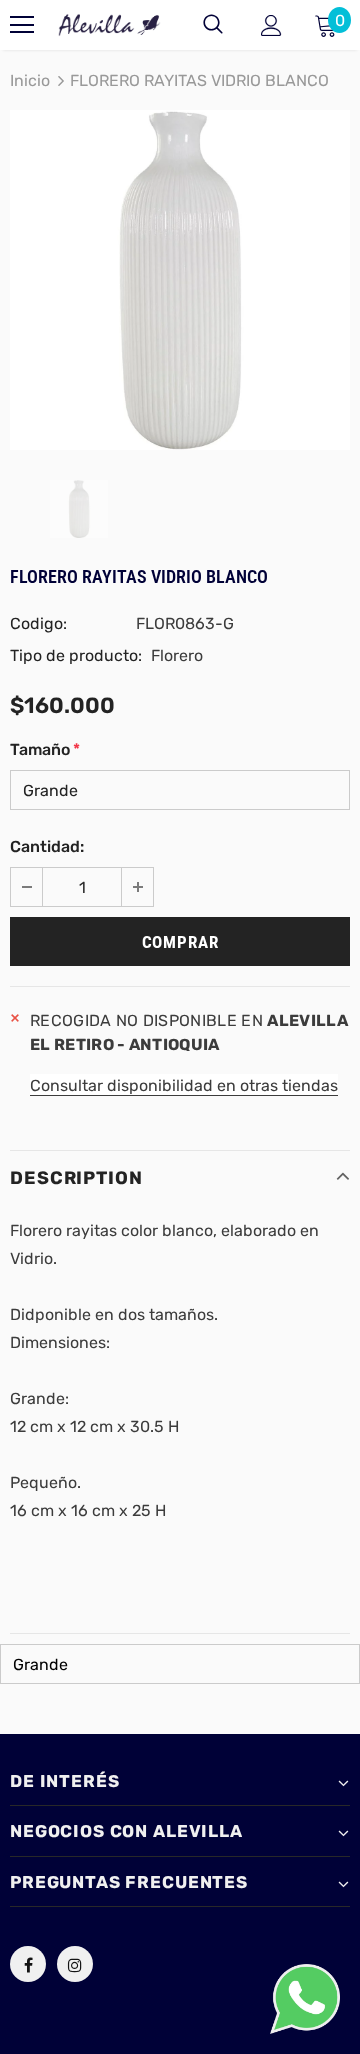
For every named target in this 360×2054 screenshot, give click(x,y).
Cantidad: (47, 846)
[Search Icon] (213, 25)
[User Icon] (271, 25)
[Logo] (109, 25)
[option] (180, 280)
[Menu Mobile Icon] (22, 25)
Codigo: (38, 623)
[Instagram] (75, 1964)
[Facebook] (28, 1964)
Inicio (30, 80)
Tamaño (45, 749)
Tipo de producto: (76, 655)
